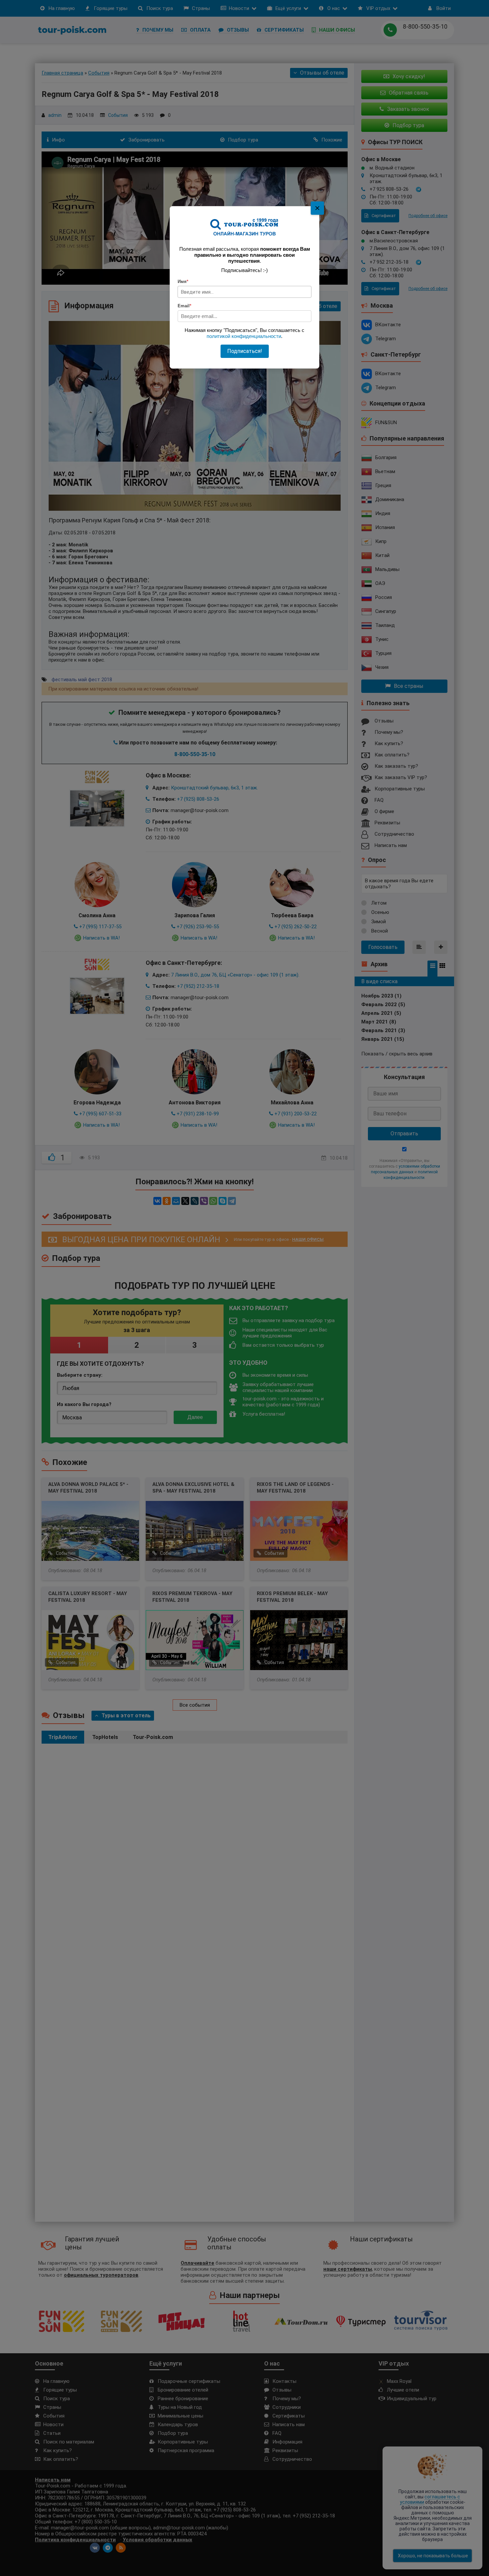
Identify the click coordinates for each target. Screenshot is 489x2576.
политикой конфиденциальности (244, 336)
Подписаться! (245, 351)
